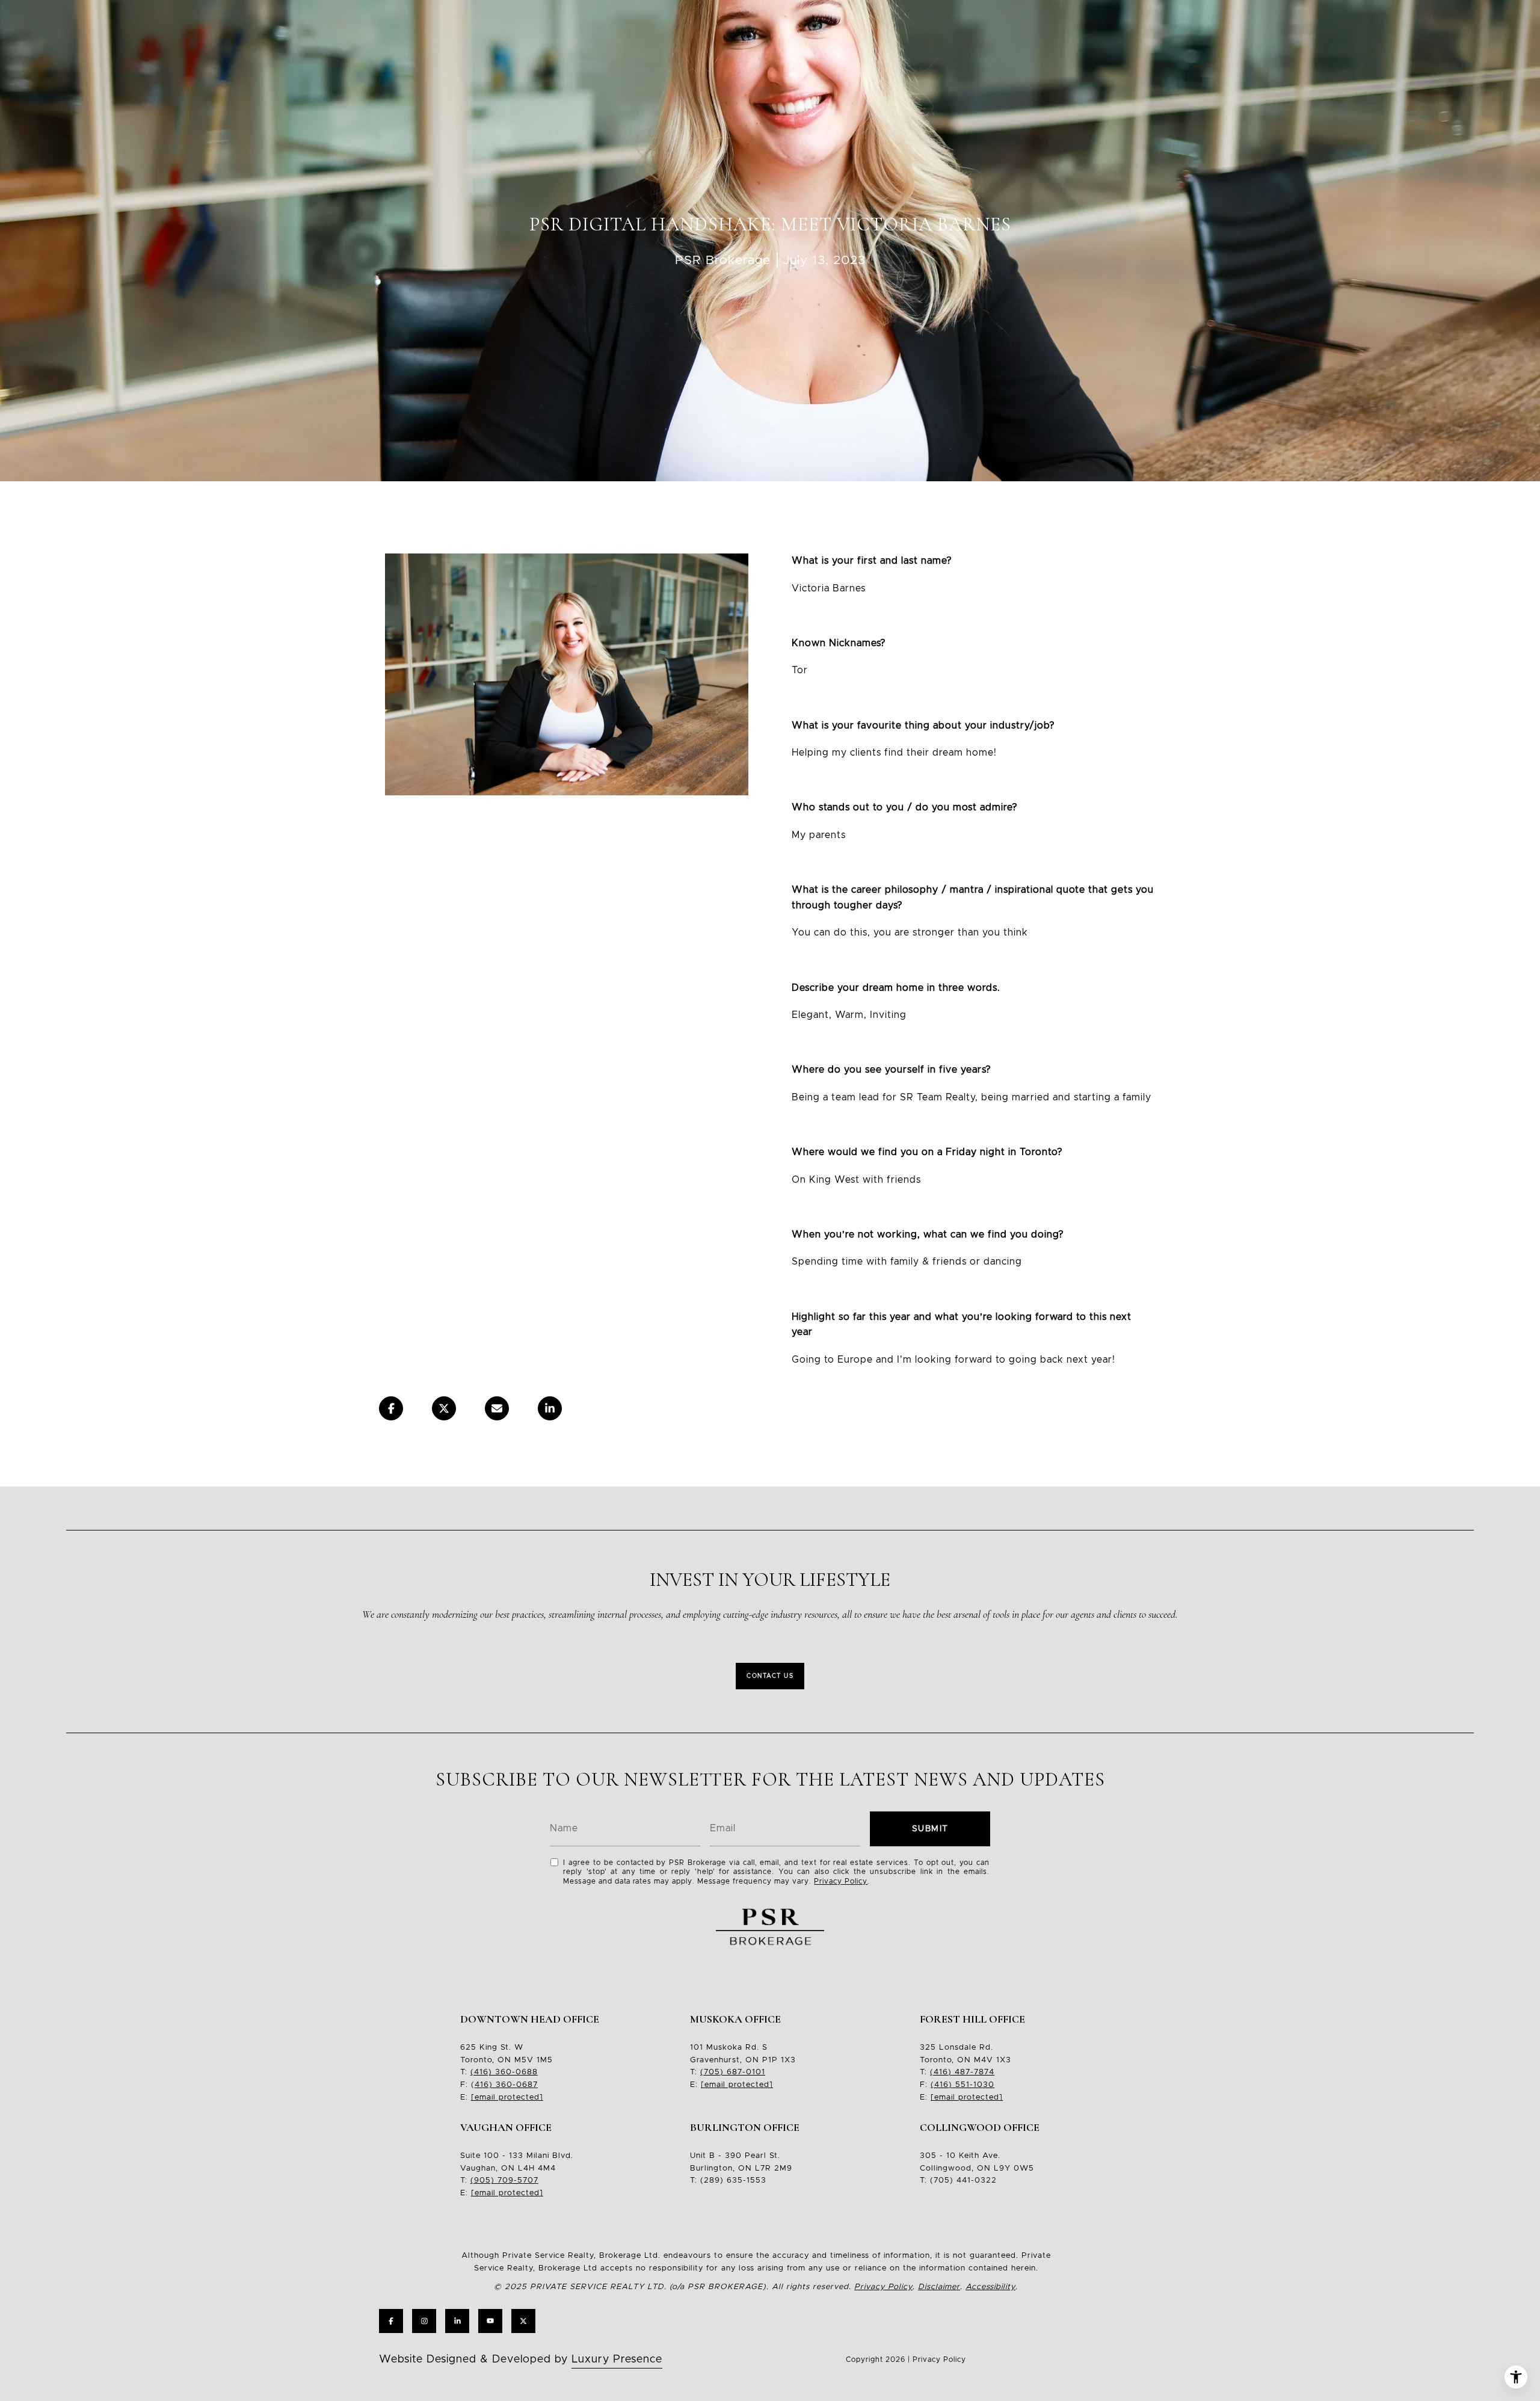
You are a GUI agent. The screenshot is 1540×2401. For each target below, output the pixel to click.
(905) (482, 2181)
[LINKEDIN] (457, 2321)
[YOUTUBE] (490, 2321)
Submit (930, 1829)
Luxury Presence (617, 2359)
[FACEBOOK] (391, 2321)
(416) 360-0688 (504, 2072)
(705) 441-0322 (963, 2181)
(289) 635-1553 (733, 2181)
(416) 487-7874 (962, 2072)
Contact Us (770, 1676)
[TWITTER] (523, 2321)
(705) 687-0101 (733, 2072)
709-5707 (516, 2181)
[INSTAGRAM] (424, 2321)
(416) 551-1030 (962, 2085)
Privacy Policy (841, 1881)
